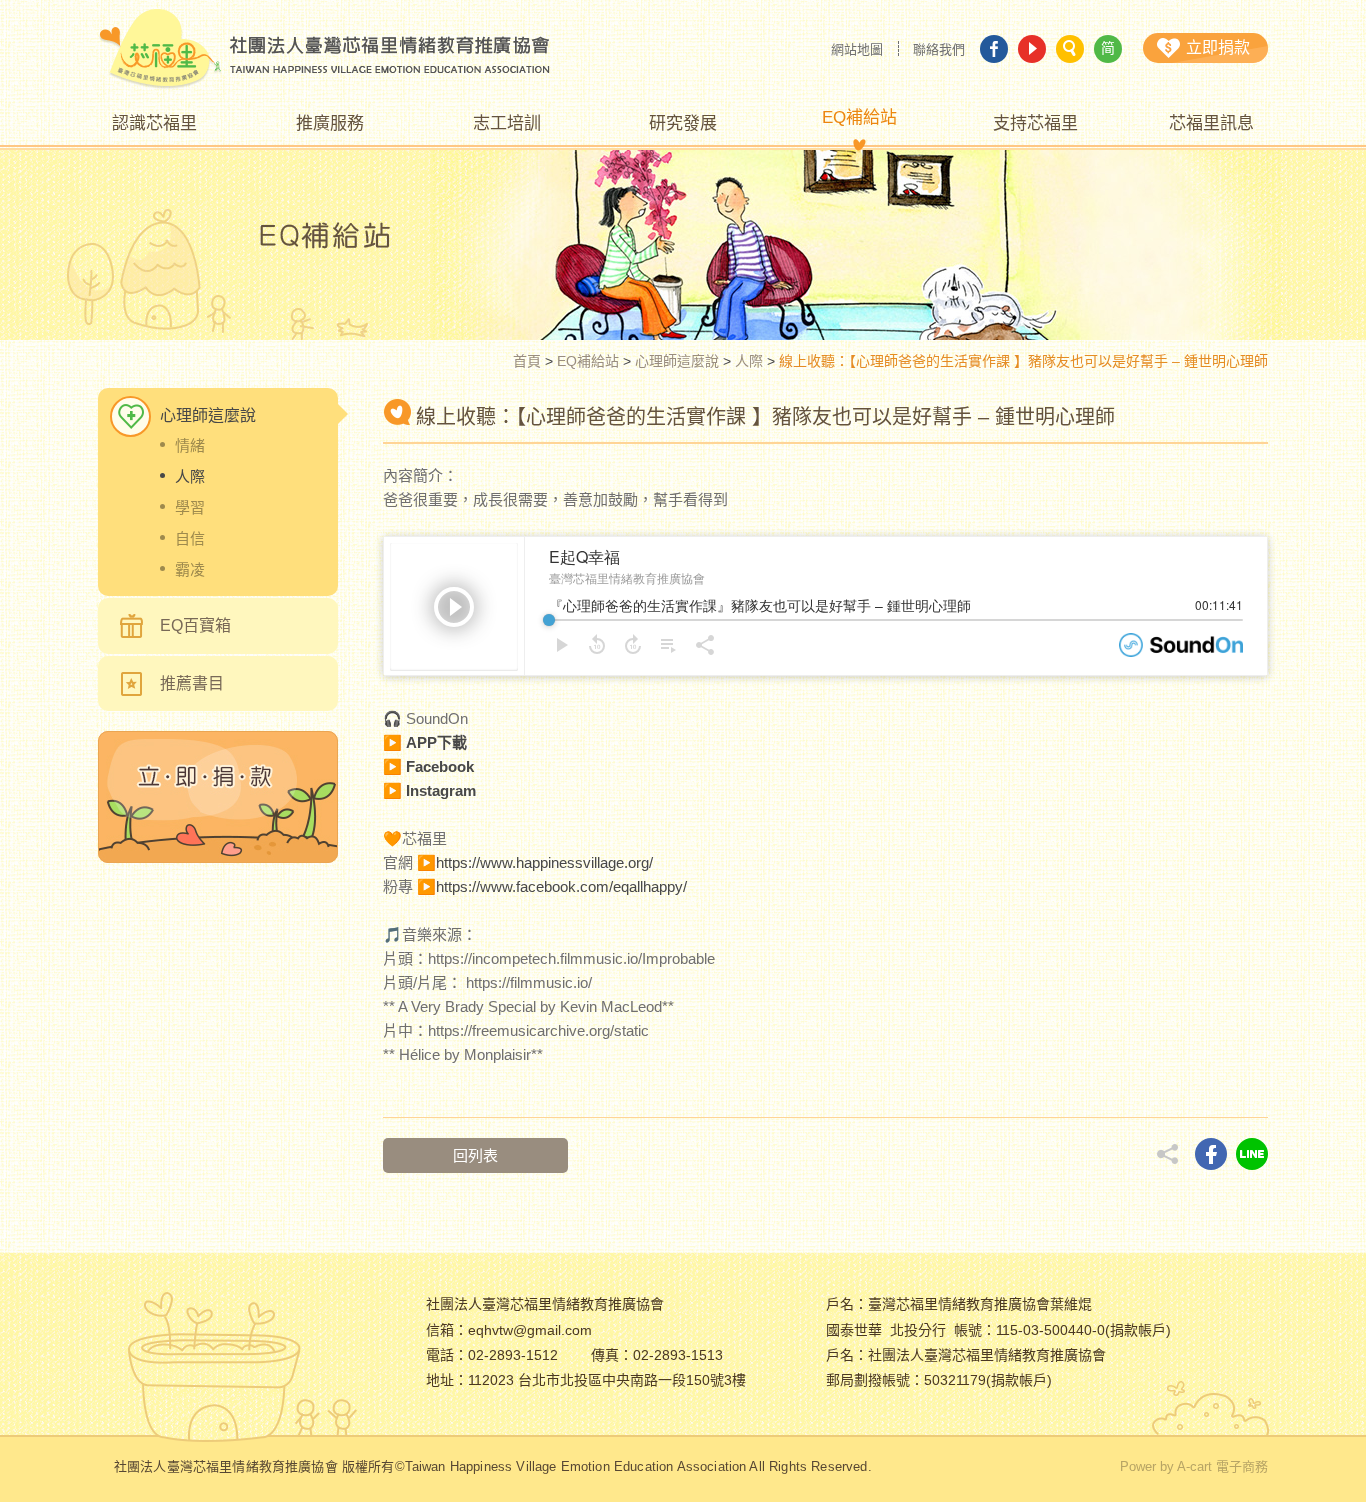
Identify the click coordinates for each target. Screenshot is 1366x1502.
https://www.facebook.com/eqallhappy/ (561, 886)
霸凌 (190, 569)
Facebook (440, 766)
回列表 (475, 1155)
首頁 (527, 361)
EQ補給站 (588, 361)
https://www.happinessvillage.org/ (544, 862)
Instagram (441, 790)
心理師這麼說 (677, 361)
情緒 (190, 445)
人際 (749, 361)
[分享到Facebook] (1211, 1154)
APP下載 (436, 742)
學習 (190, 507)
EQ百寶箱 (195, 625)
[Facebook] (994, 49)
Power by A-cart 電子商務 (1194, 1466)
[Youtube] (1032, 49)
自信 (190, 538)
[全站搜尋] (1070, 49)
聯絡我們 (939, 49)
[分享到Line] (1252, 1154)
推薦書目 (192, 683)
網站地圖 (857, 49)
